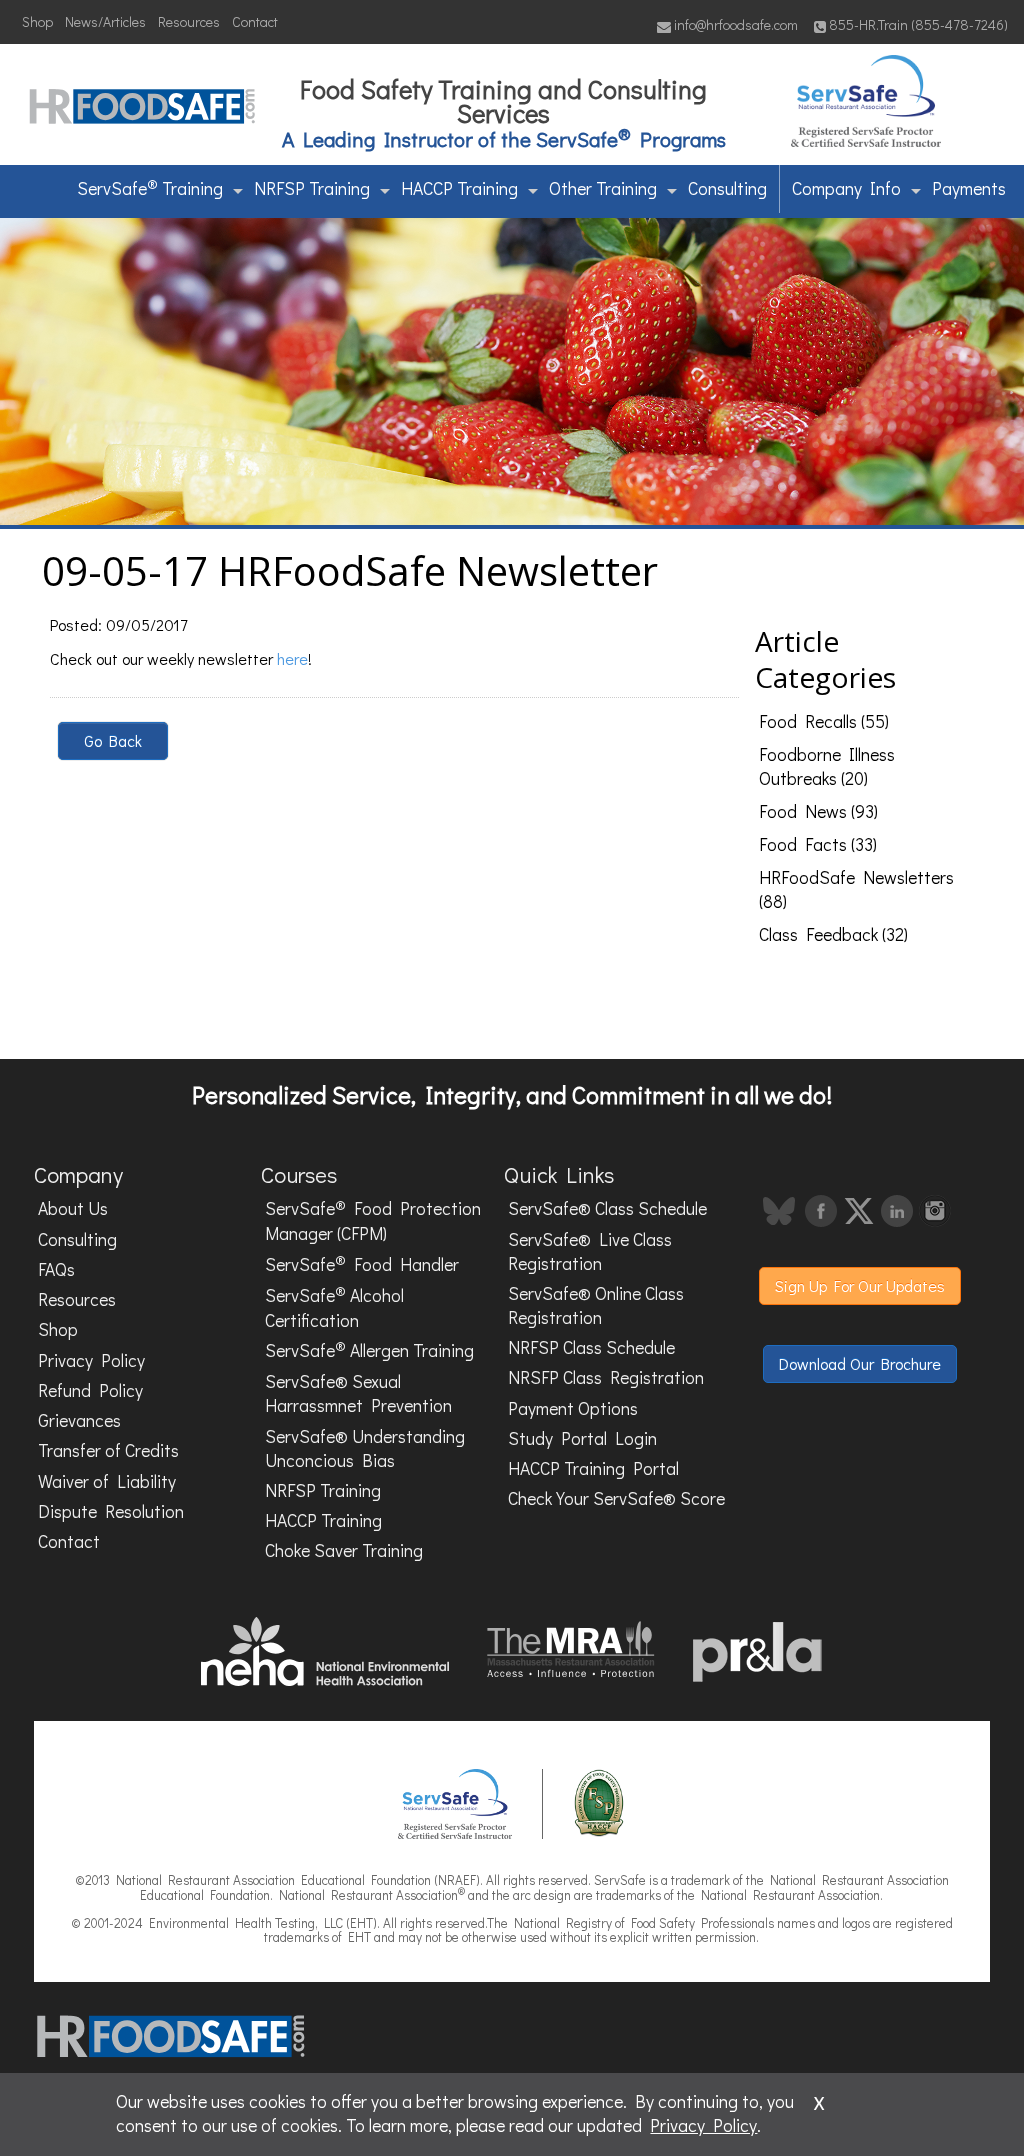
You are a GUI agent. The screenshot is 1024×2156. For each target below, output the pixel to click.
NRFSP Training (312, 188)
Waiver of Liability (107, 1481)
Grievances (79, 1420)
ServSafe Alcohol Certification (334, 1306)
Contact (255, 21)
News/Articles (105, 21)
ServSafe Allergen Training (369, 1350)
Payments (969, 188)
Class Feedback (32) (833, 934)
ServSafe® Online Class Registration (596, 1305)
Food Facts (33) (818, 844)
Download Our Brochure (860, 1363)
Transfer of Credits (108, 1450)
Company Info (846, 188)
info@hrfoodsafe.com (734, 24)
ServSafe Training (150, 187)
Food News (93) (818, 811)
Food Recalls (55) (824, 721)
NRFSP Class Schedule (591, 1347)
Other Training (603, 188)
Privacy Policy (91, 1360)
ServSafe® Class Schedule (607, 1208)
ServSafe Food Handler (362, 1263)
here (292, 658)
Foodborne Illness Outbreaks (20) (827, 766)
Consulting (727, 188)
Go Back (113, 740)
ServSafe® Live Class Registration (590, 1251)
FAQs (56, 1269)
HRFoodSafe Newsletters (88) (856, 889)
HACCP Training (459, 188)
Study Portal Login (582, 1438)
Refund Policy (90, 1390)
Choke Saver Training (344, 1550)
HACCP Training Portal (593, 1468)
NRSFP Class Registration (606, 1377)
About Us (73, 1208)
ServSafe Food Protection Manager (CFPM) (373, 1220)
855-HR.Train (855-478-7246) (918, 24)
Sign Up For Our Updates (860, 1285)
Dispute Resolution (111, 1511)
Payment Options (573, 1408)
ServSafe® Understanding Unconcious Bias (365, 1448)
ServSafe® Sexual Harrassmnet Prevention (358, 1393)
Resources (189, 21)
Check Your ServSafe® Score (616, 1498)
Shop (37, 21)
